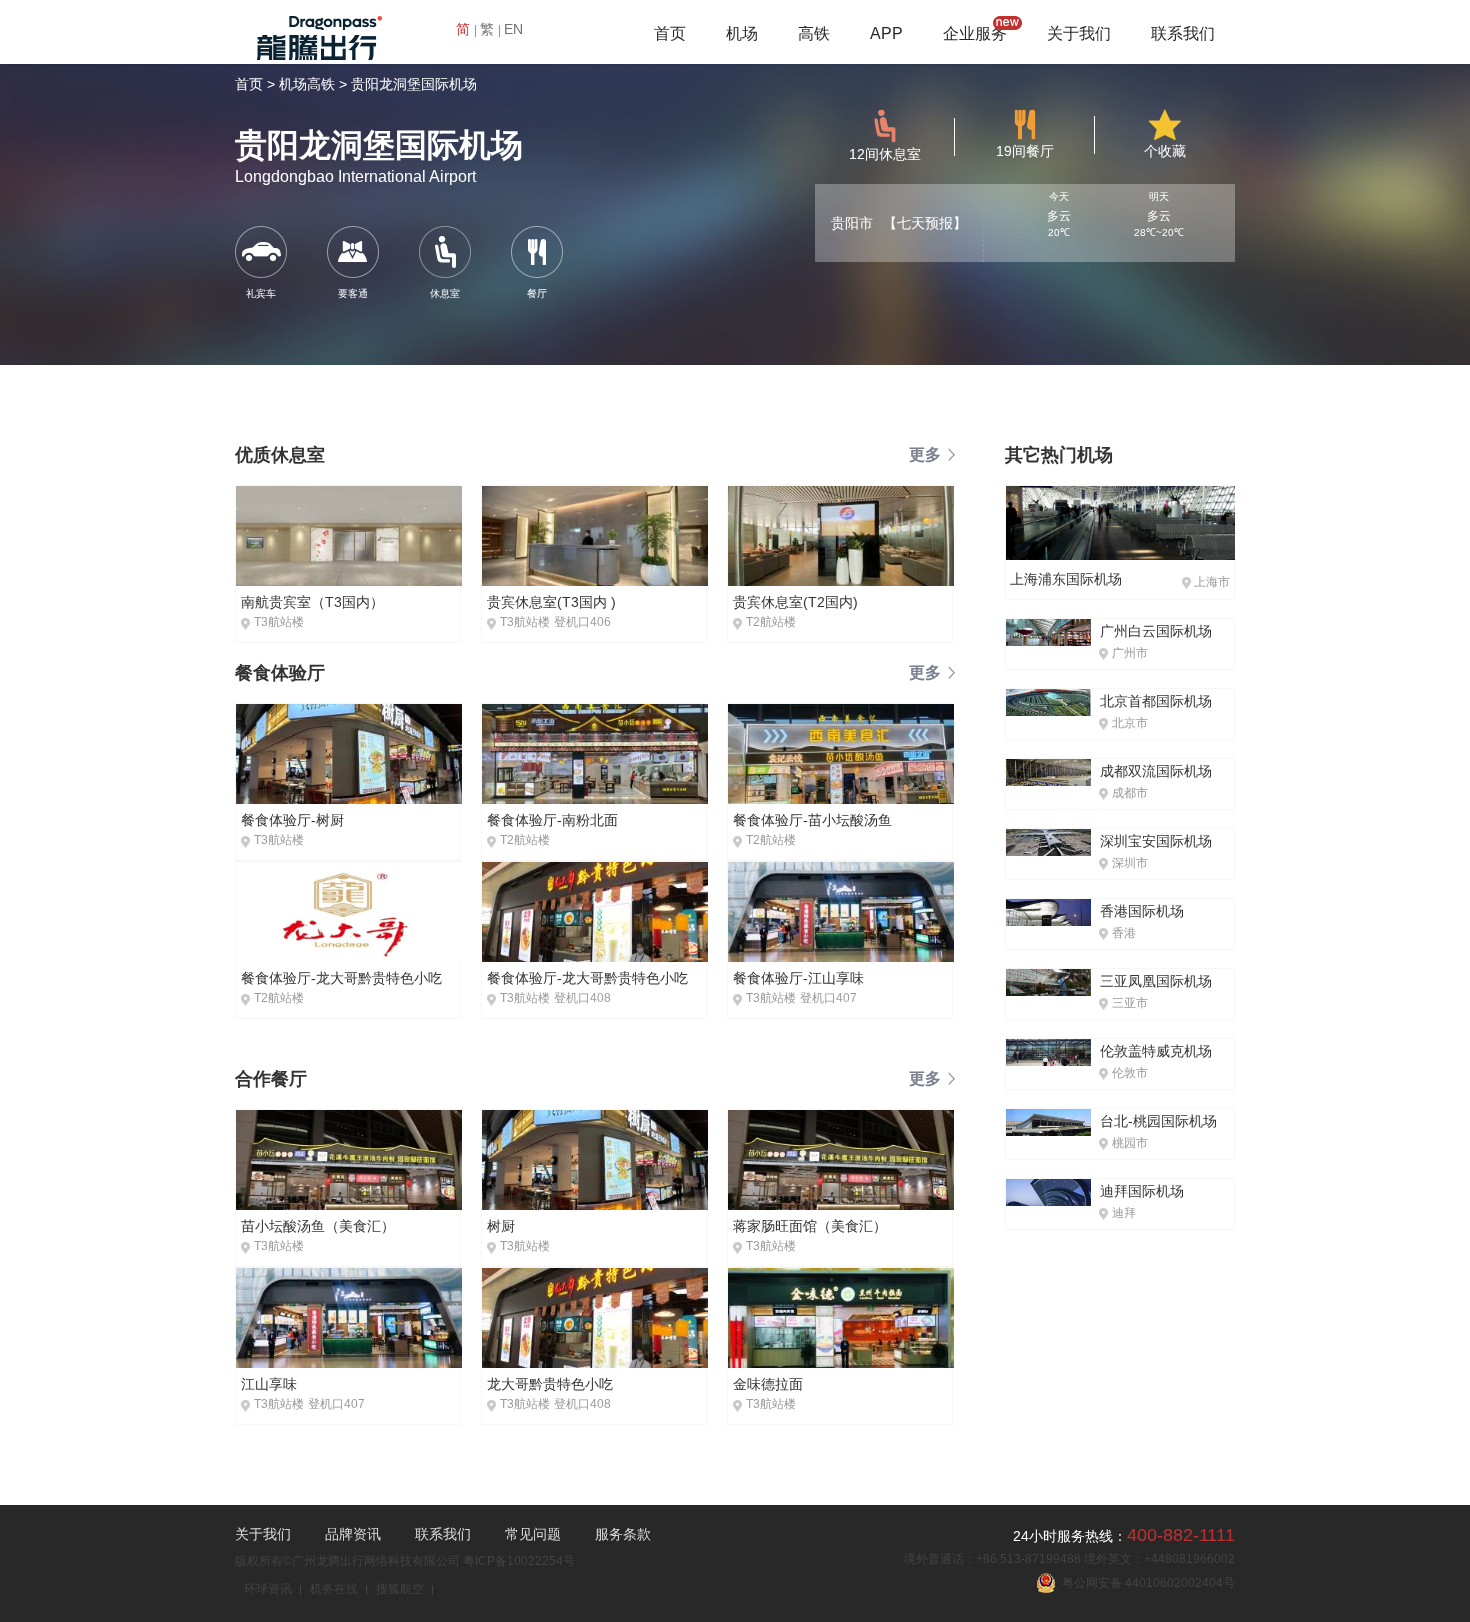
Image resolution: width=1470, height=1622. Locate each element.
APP (886, 33)
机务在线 (334, 1589)
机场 (742, 33)
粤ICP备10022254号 (519, 1561)
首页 (670, 33)
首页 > (255, 84)
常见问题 (533, 1534)
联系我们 (1183, 33)
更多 (925, 454)
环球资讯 (268, 1589)
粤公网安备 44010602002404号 (1145, 1583)
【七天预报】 (925, 223)
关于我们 (1079, 33)
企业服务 (975, 33)
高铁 (814, 33)
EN (513, 29)
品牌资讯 (353, 1534)
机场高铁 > (313, 84)
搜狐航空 (400, 1589)
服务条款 (623, 1534)
